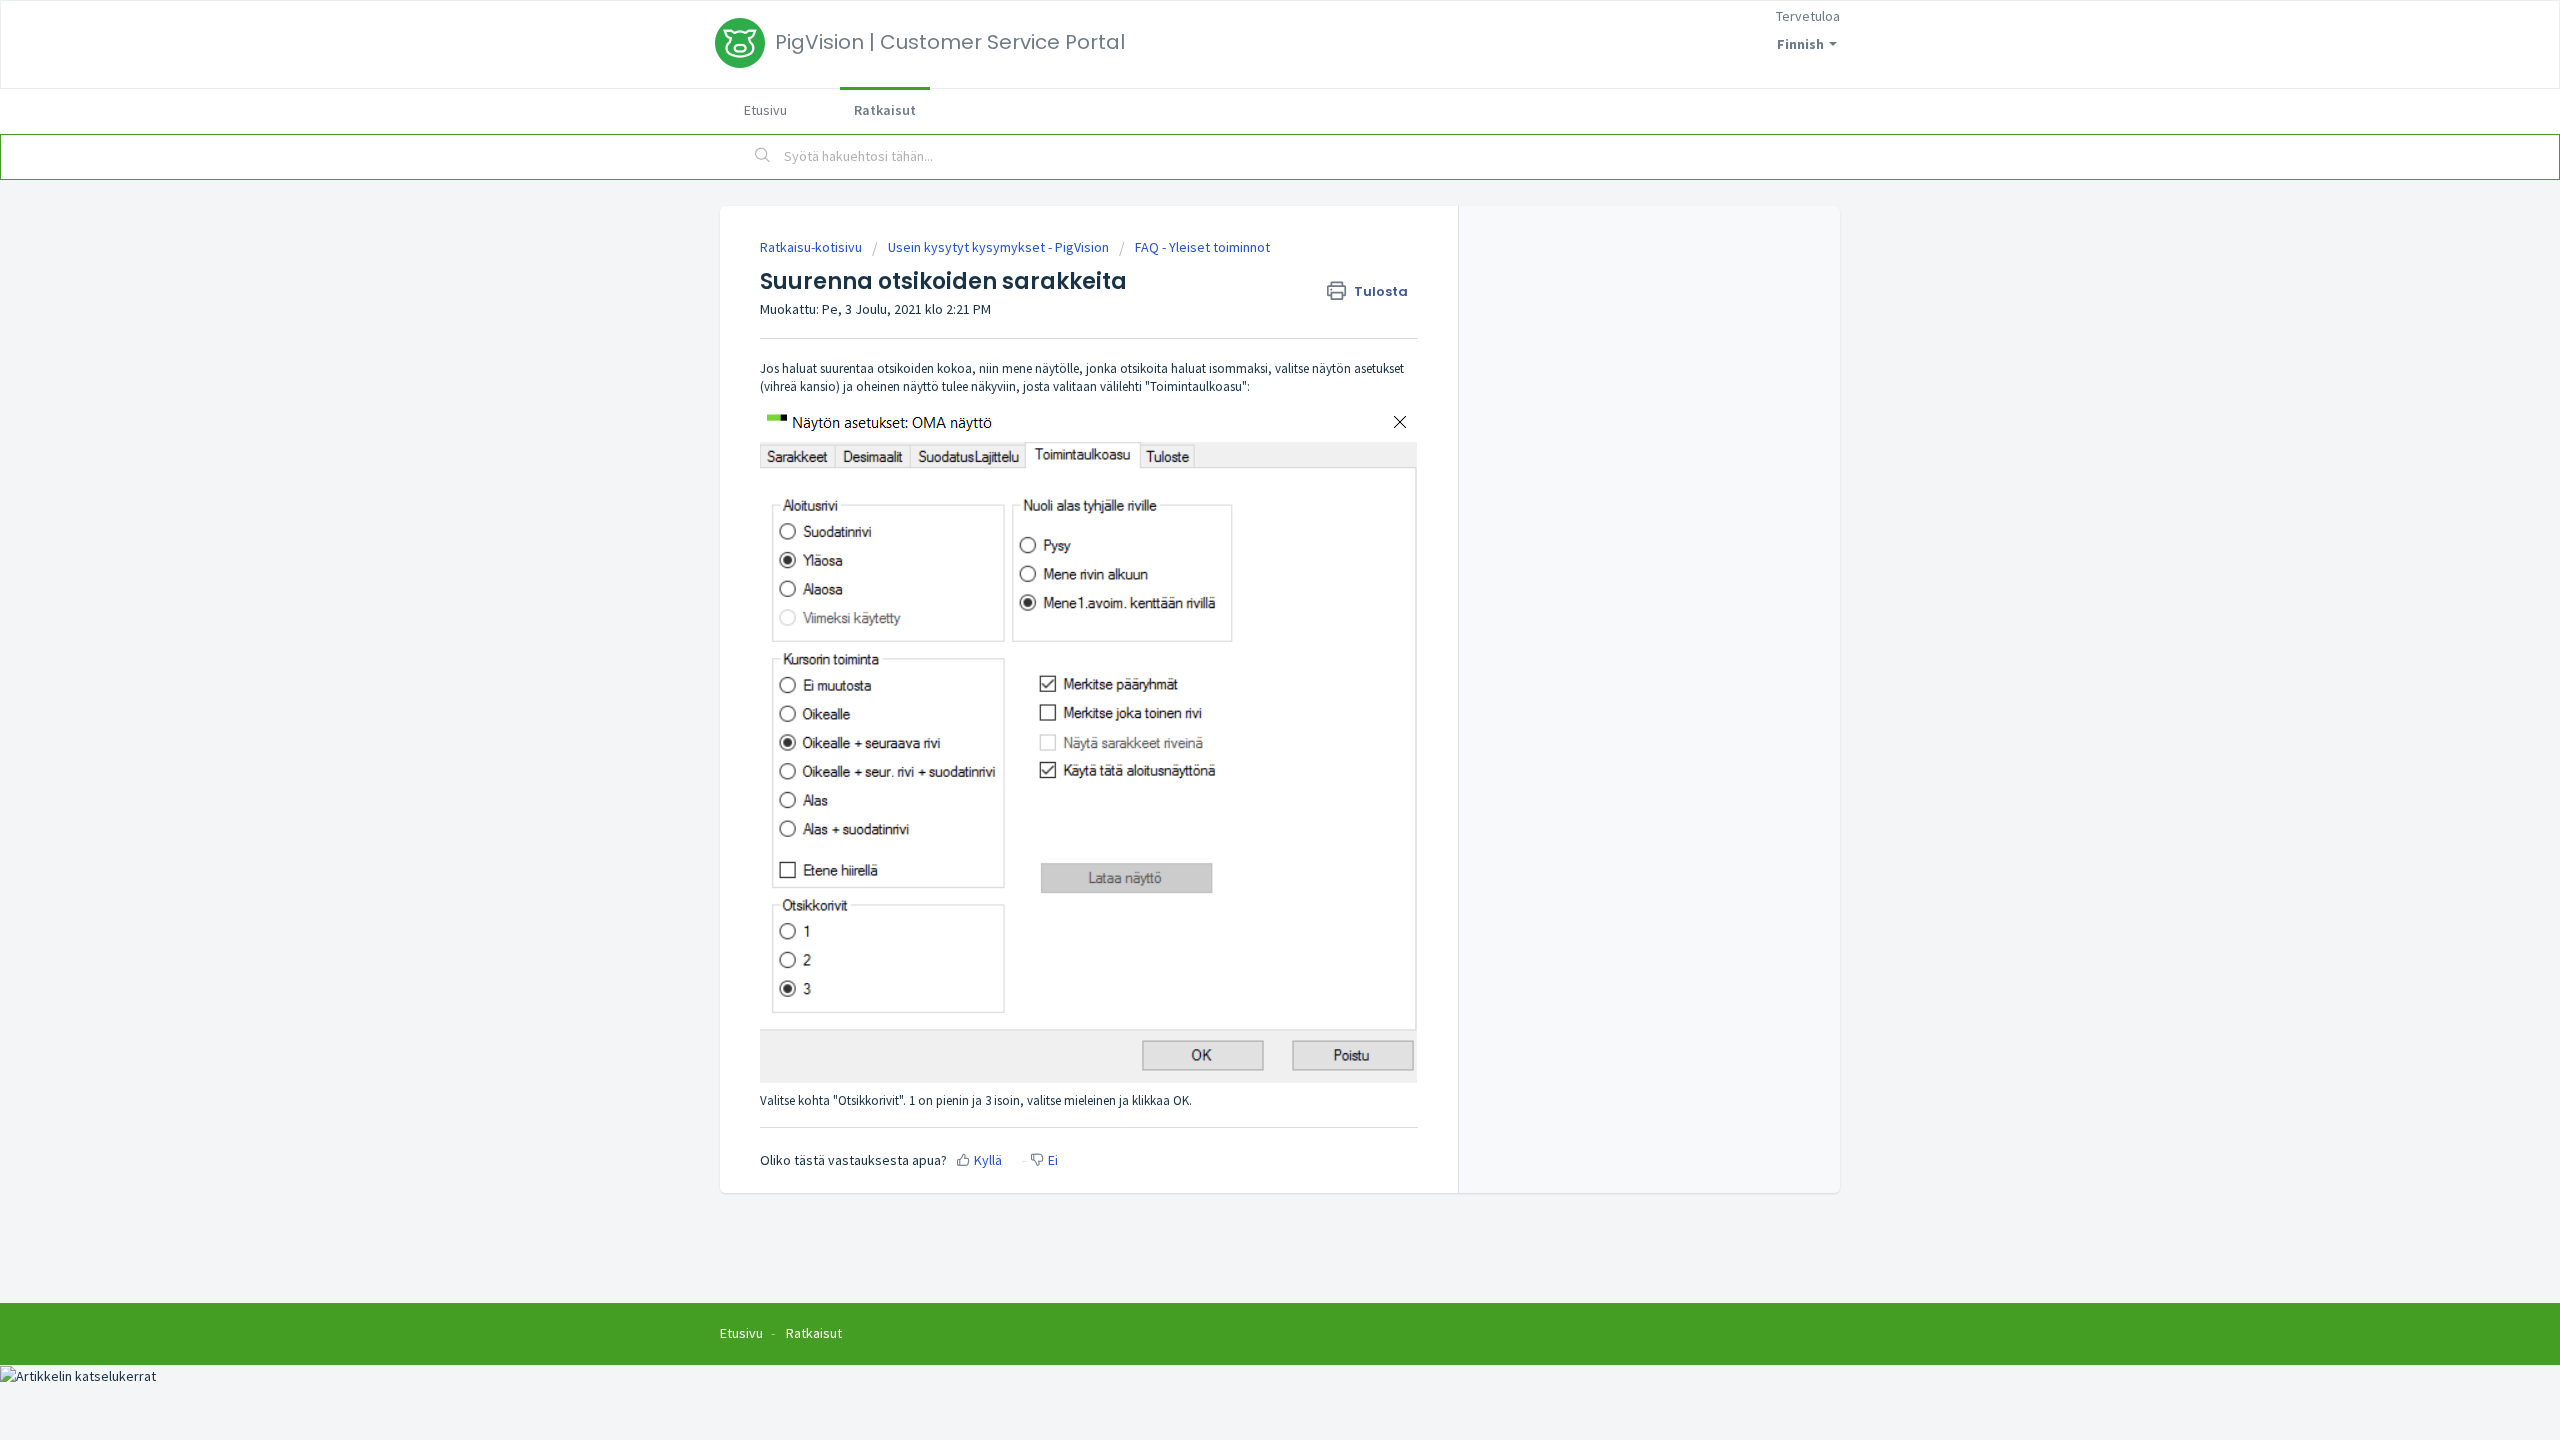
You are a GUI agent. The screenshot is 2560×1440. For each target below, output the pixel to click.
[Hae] (763, 157)
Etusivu (765, 110)
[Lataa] (1243, 464)
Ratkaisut (885, 110)
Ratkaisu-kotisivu (812, 247)
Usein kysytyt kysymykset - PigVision (998, 247)
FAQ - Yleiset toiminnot (1202, 247)
